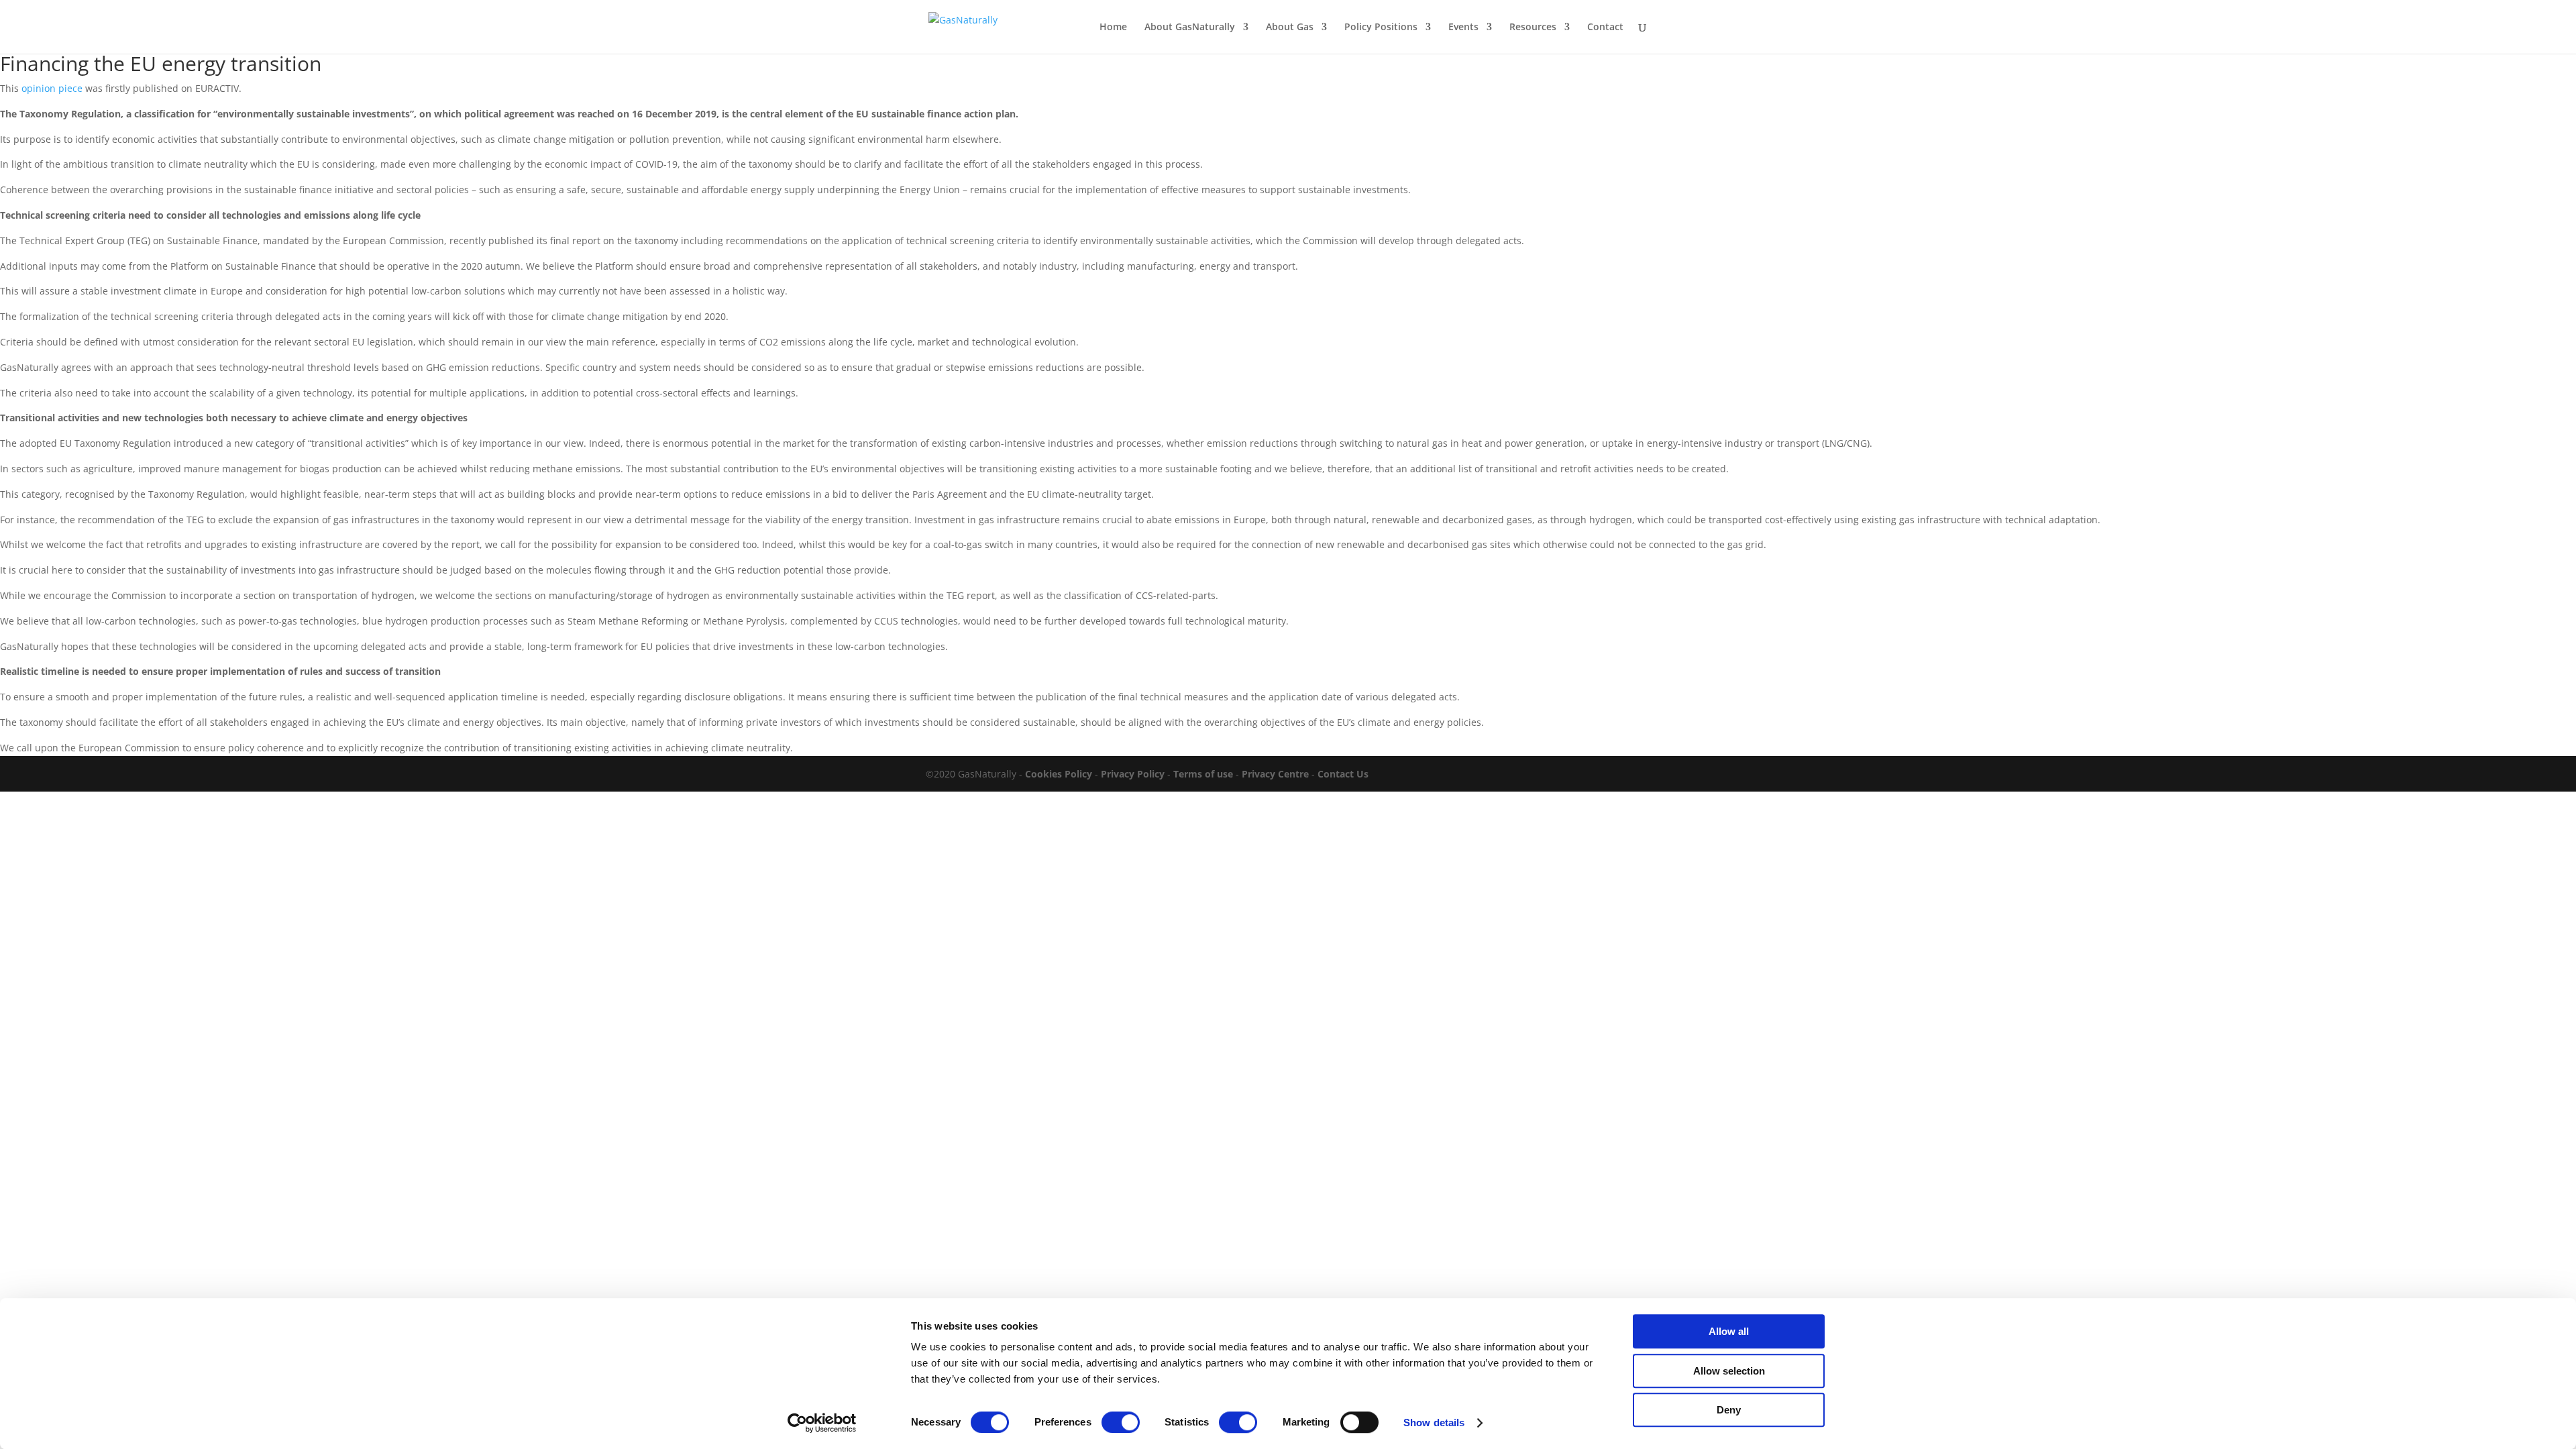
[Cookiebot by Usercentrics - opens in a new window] (822, 1423)
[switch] (1121, 1422)
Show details (1434, 1423)
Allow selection (1729, 1371)
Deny (1729, 1410)
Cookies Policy (1059, 774)
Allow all (1729, 1331)
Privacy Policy (1133, 774)
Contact (1605, 28)
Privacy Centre (1274, 774)
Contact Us (1343, 774)
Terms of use (1203, 774)
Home (1113, 28)
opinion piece (52, 88)
